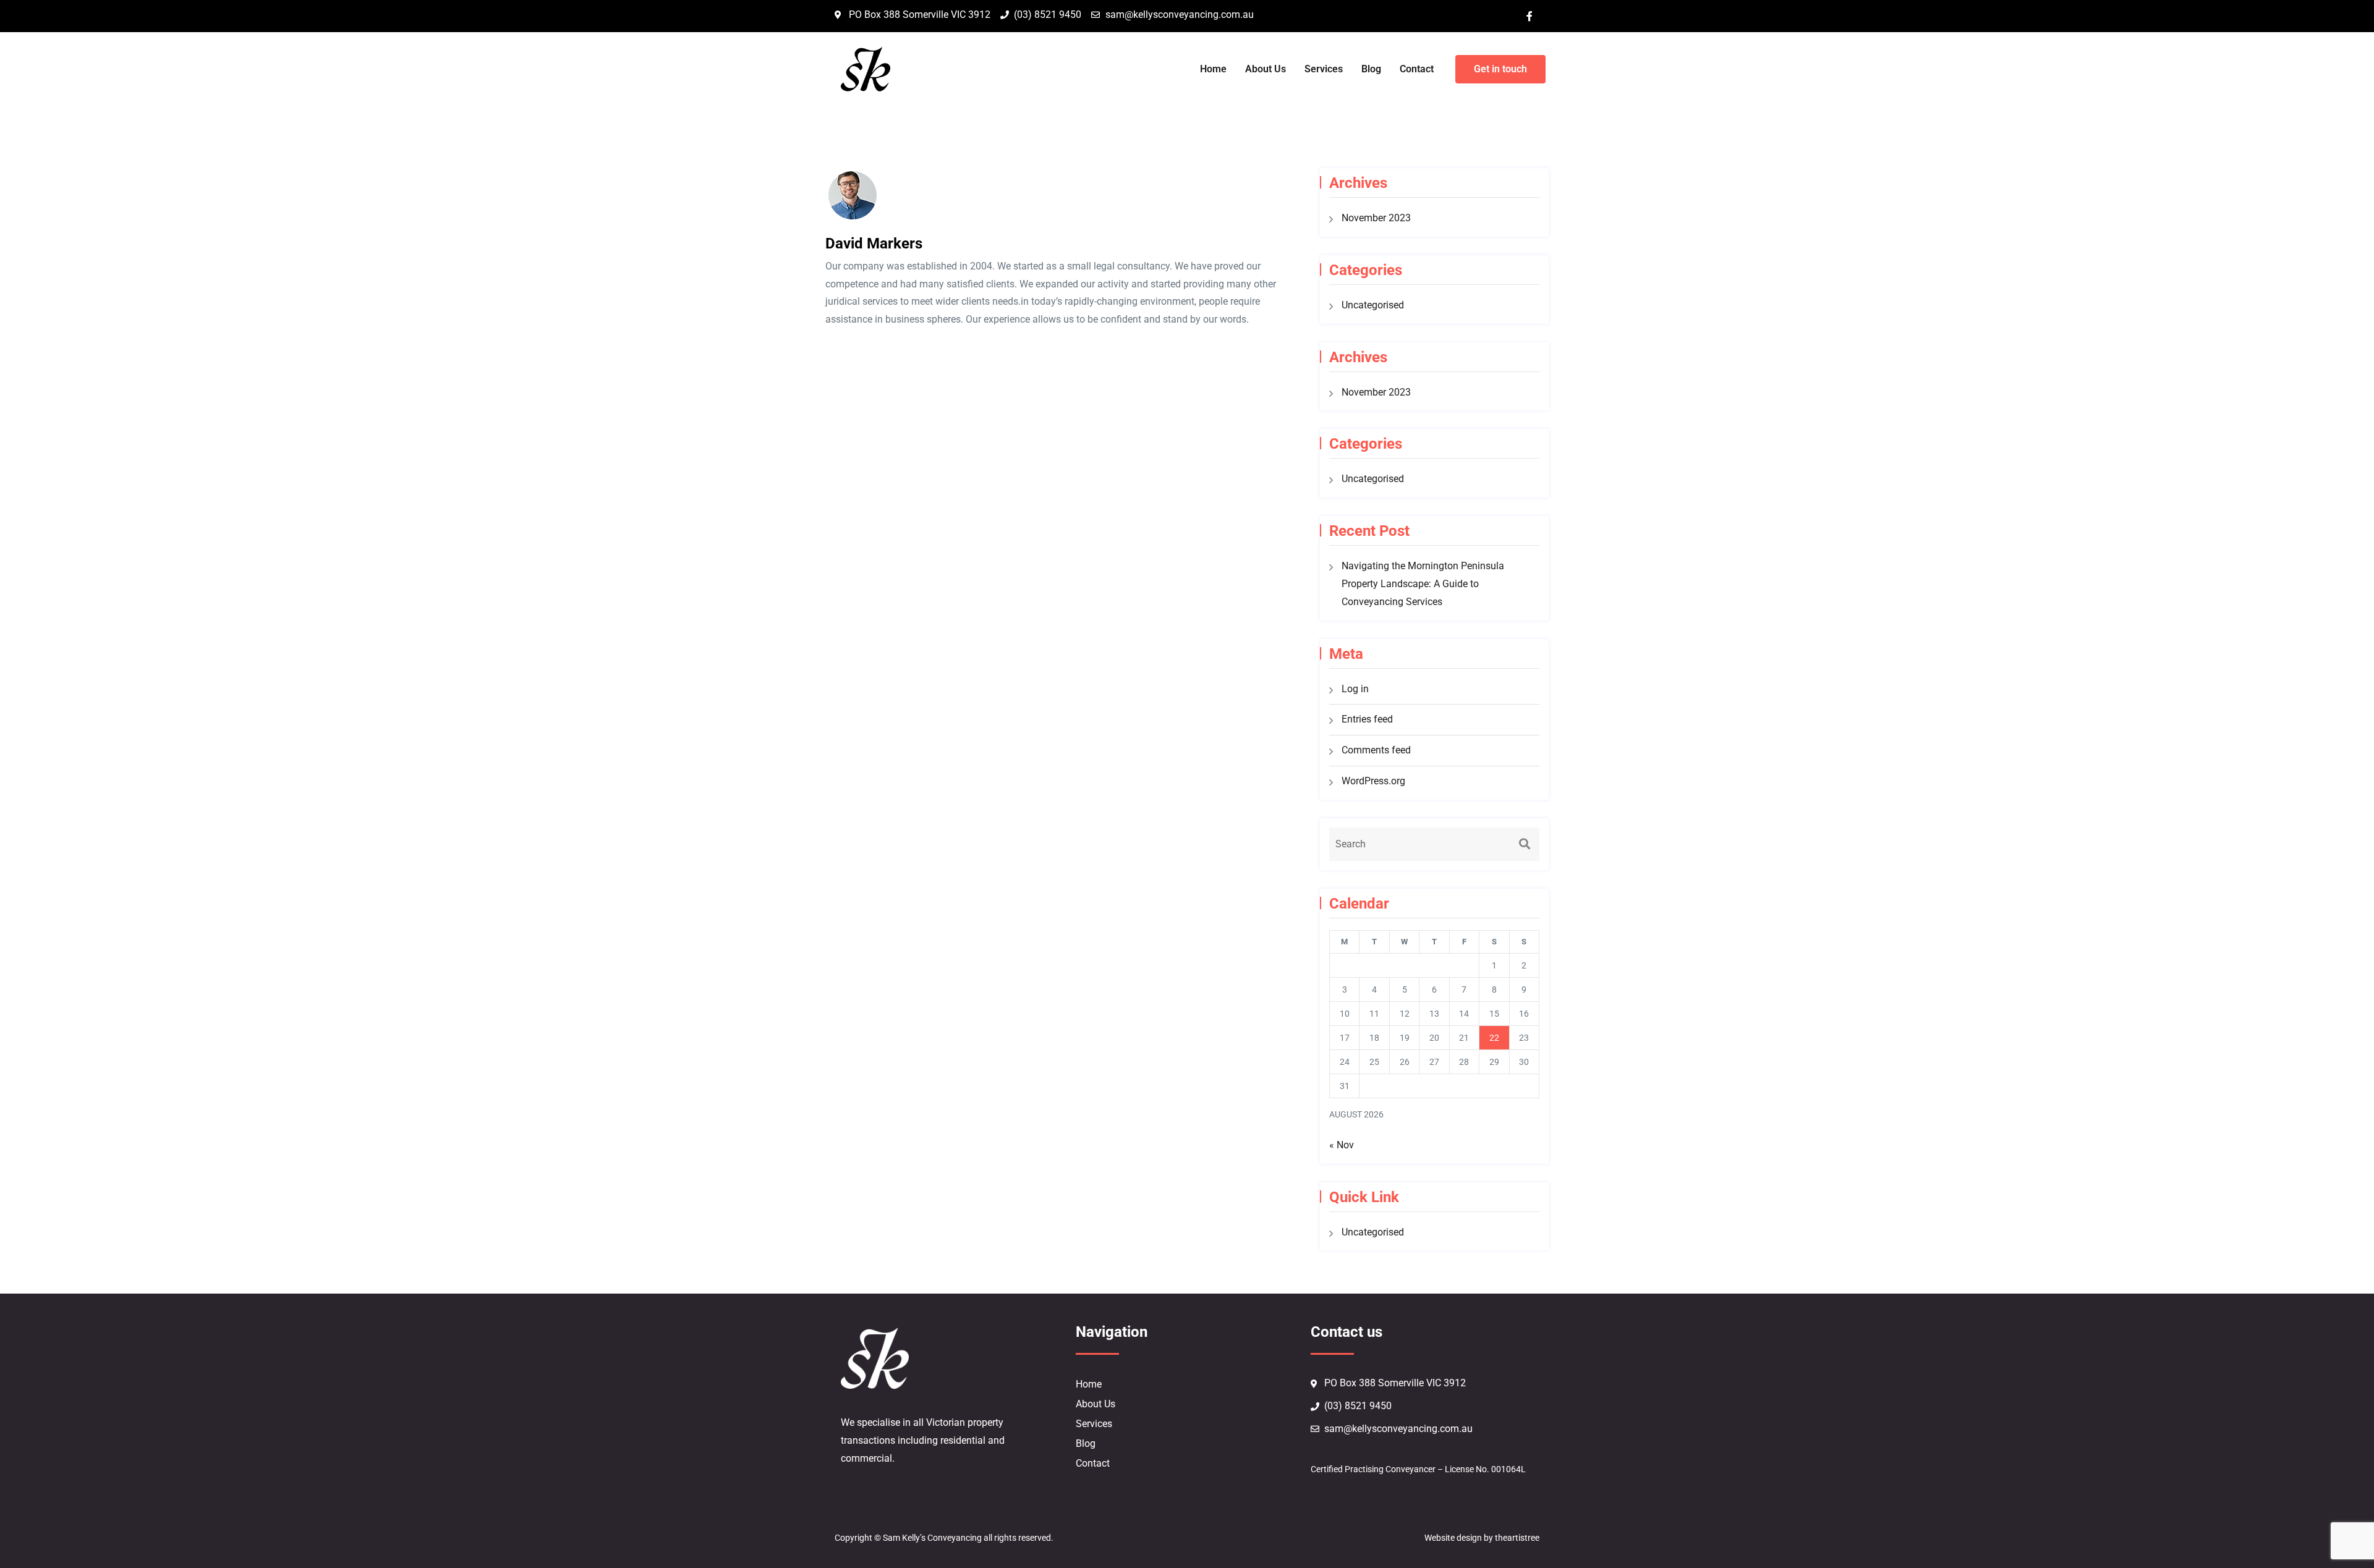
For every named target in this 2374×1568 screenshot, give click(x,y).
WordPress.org (1373, 781)
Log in (1355, 689)
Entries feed (1367, 719)
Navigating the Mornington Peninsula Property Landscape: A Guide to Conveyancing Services (1423, 584)
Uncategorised (1373, 305)
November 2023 (1376, 218)
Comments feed (1376, 750)
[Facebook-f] (1529, 16)
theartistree (1517, 1538)
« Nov (1342, 1145)
